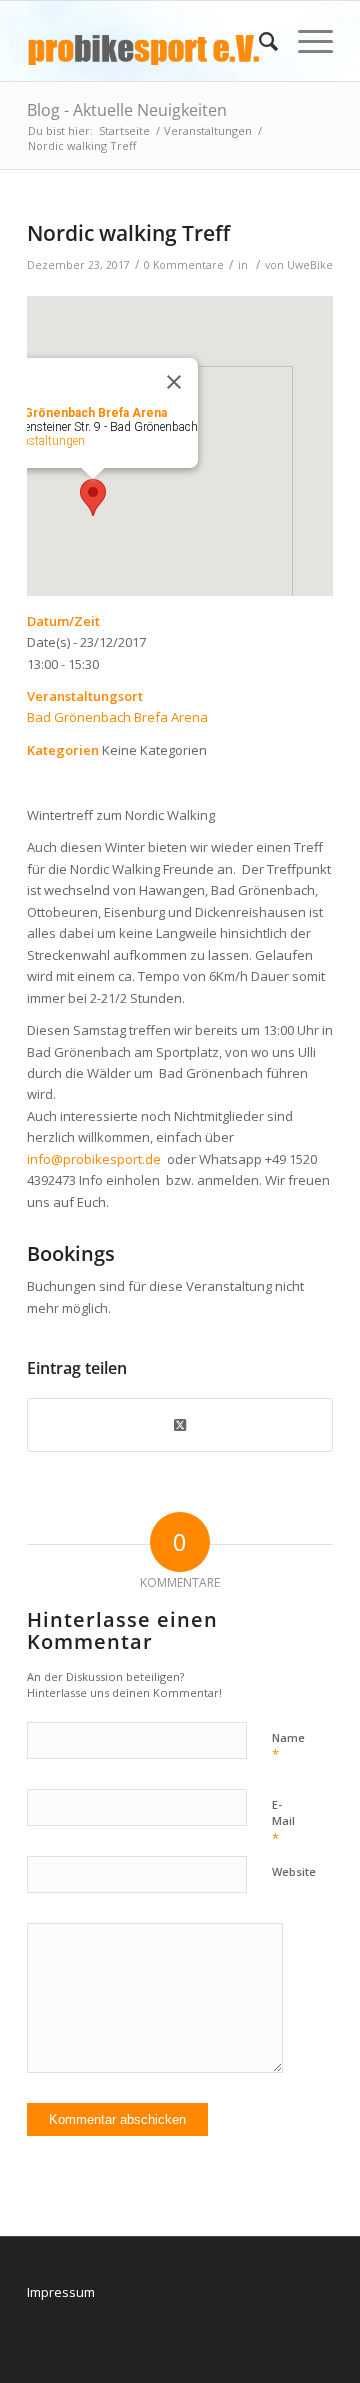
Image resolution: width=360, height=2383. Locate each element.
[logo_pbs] (149, 41)
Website (294, 1871)
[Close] (174, 382)
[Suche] (258, 41)
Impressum (61, 2292)
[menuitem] (258, 41)
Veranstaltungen (42, 441)
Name (288, 1747)
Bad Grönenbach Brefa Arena (117, 717)
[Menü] (305, 41)
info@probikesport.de (94, 1159)
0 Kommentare (184, 265)
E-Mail (283, 1822)
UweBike (310, 265)
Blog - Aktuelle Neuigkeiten (127, 110)
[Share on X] (180, 1425)
